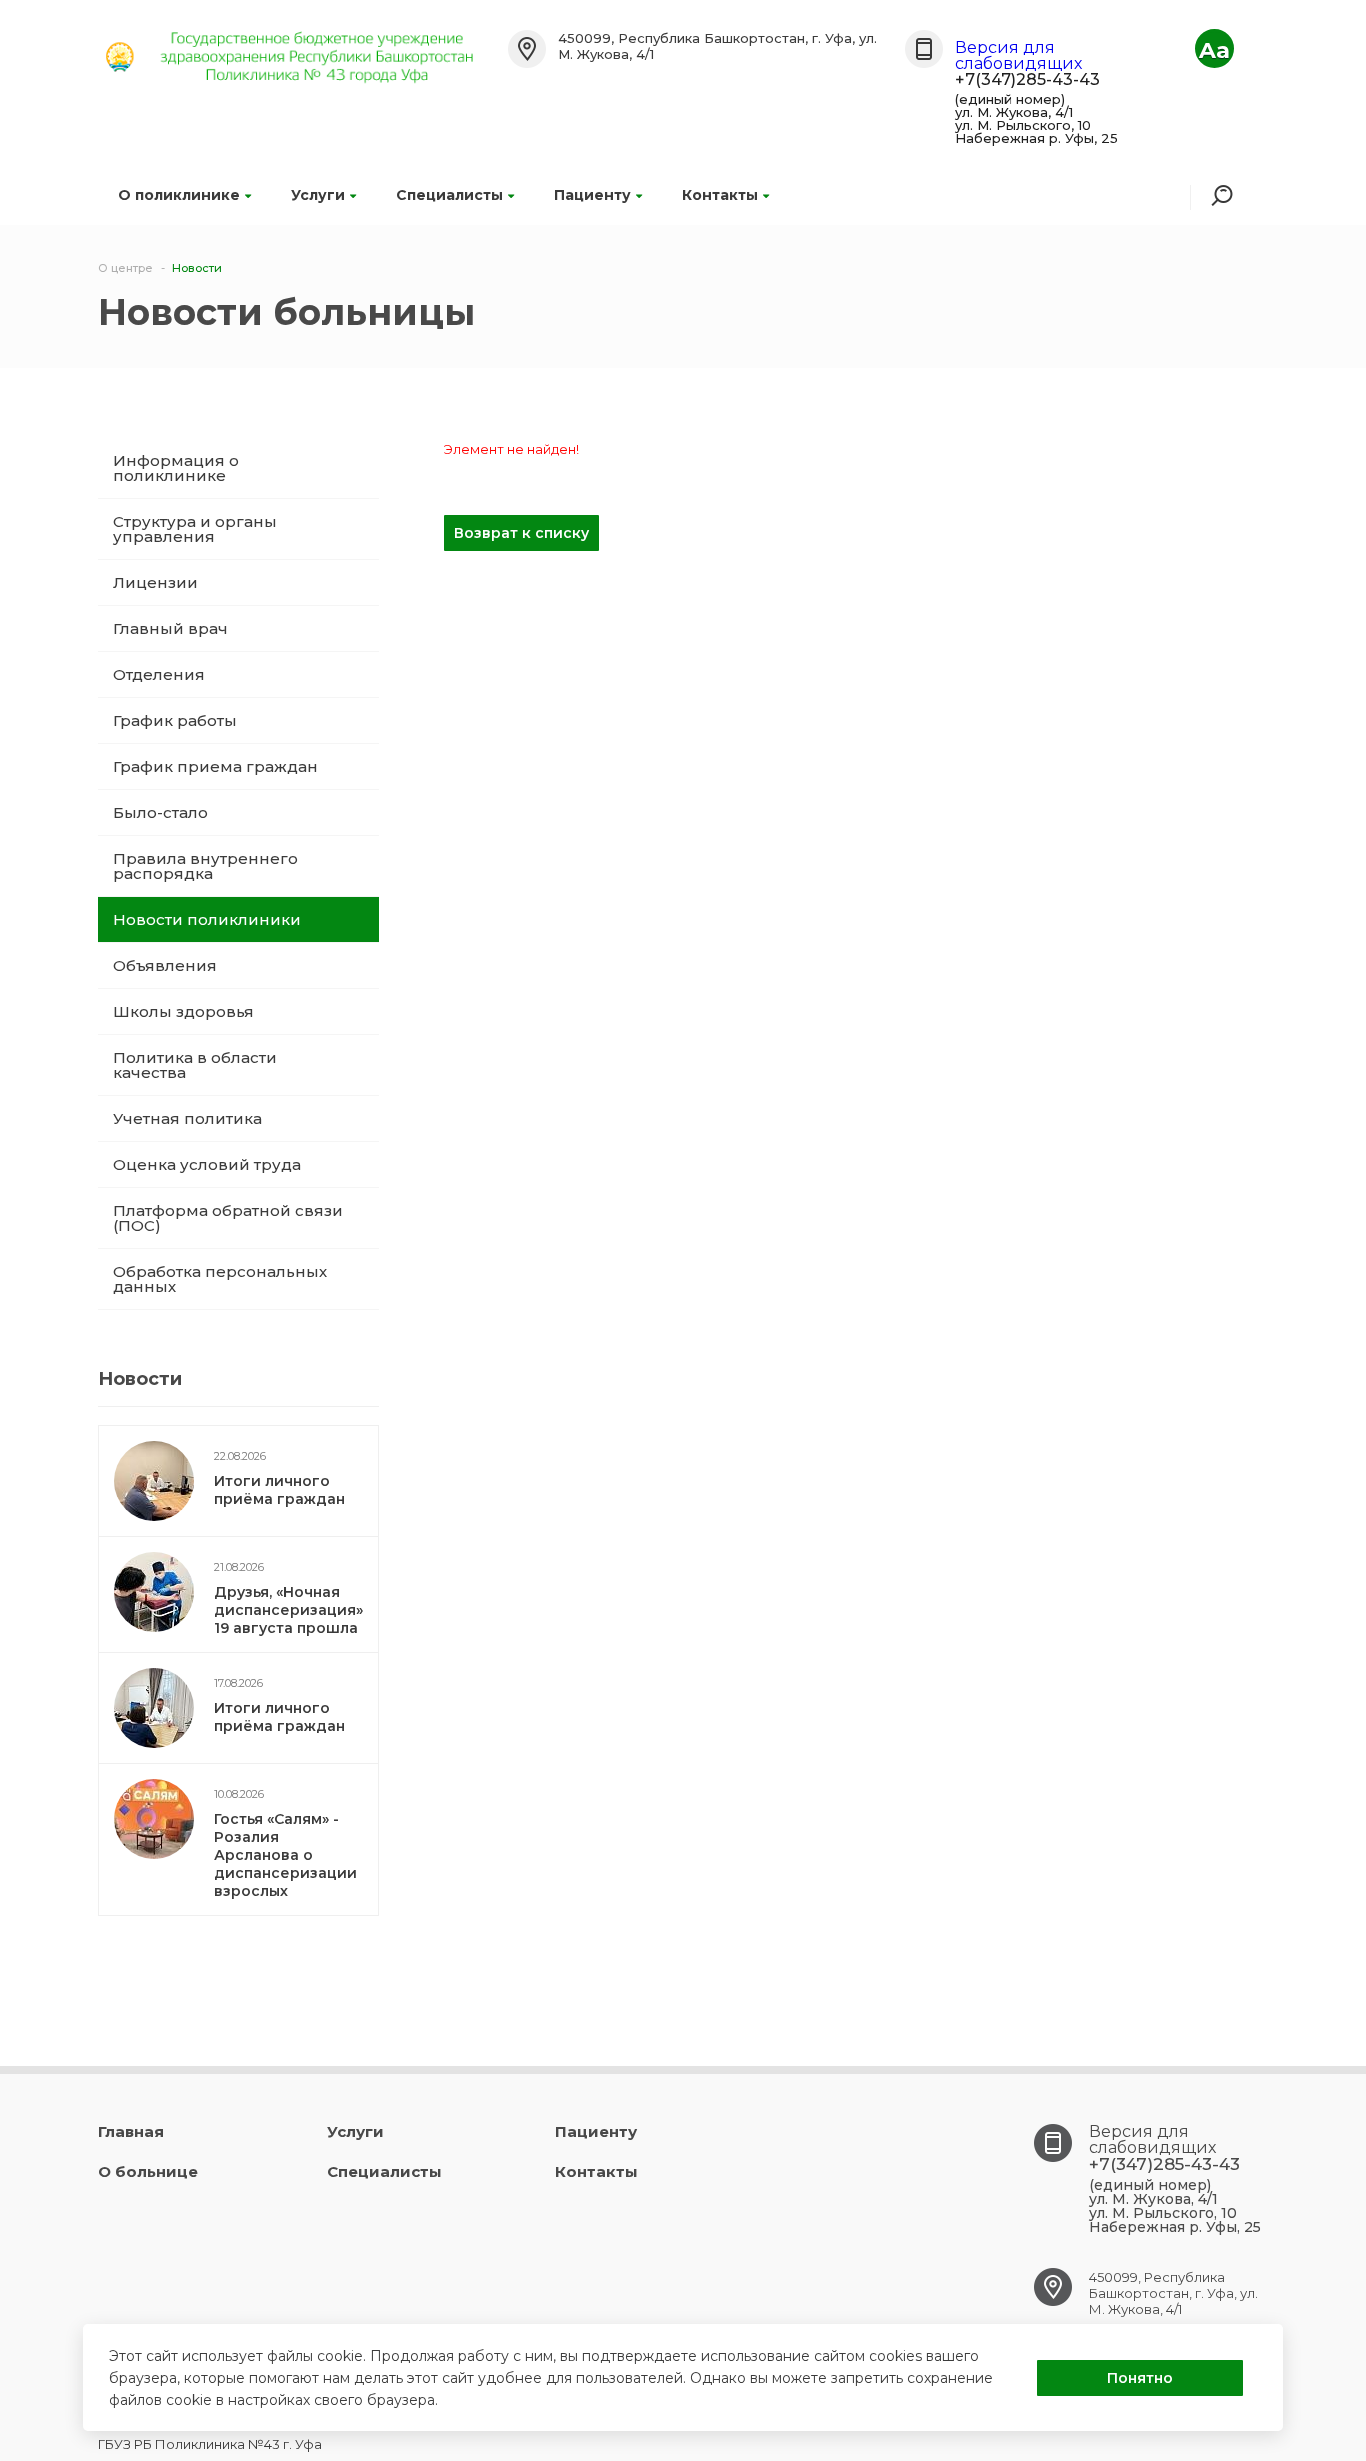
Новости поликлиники (207, 919)
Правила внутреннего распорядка (205, 866)
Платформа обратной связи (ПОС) (228, 1218)
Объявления (165, 965)
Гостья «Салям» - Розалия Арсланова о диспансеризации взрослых (285, 1855)
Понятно (1140, 2378)
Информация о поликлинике (176, 468)
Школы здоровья (183, 1011)
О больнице (148, 2171)
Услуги (318, 195)
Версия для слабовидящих (1018, 55)
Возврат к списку (521, 533)
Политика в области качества (195, 1065)
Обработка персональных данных (220, 1279)
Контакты (720, 195)
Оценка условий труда (207, 1164)
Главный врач (170, 628)
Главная (131, 2131)
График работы (175, 720)
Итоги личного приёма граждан (279, 1490)
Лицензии (155, 582)
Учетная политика (187, 1118)
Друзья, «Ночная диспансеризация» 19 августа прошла (288, 1610)
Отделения (159, 674)
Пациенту (592, 195)
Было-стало (160, 812)
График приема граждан (215, 766)
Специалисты (449, 195)
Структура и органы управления (195, 529)
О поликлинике (179, 195)
